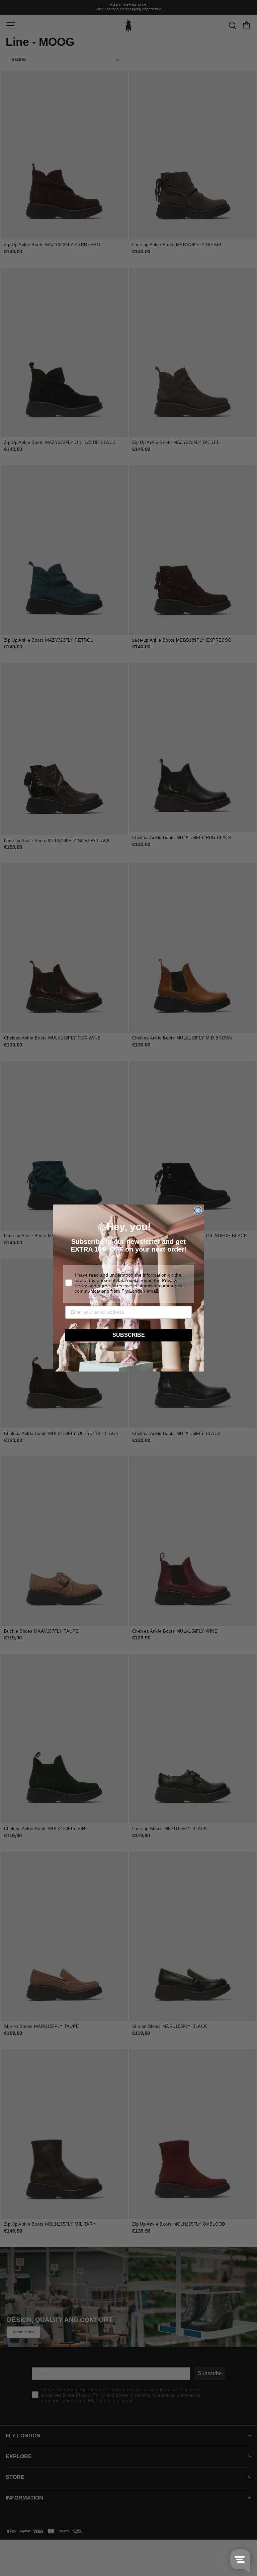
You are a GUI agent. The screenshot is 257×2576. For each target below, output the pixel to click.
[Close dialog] (198, 1211)
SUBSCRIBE (129, 1335)
